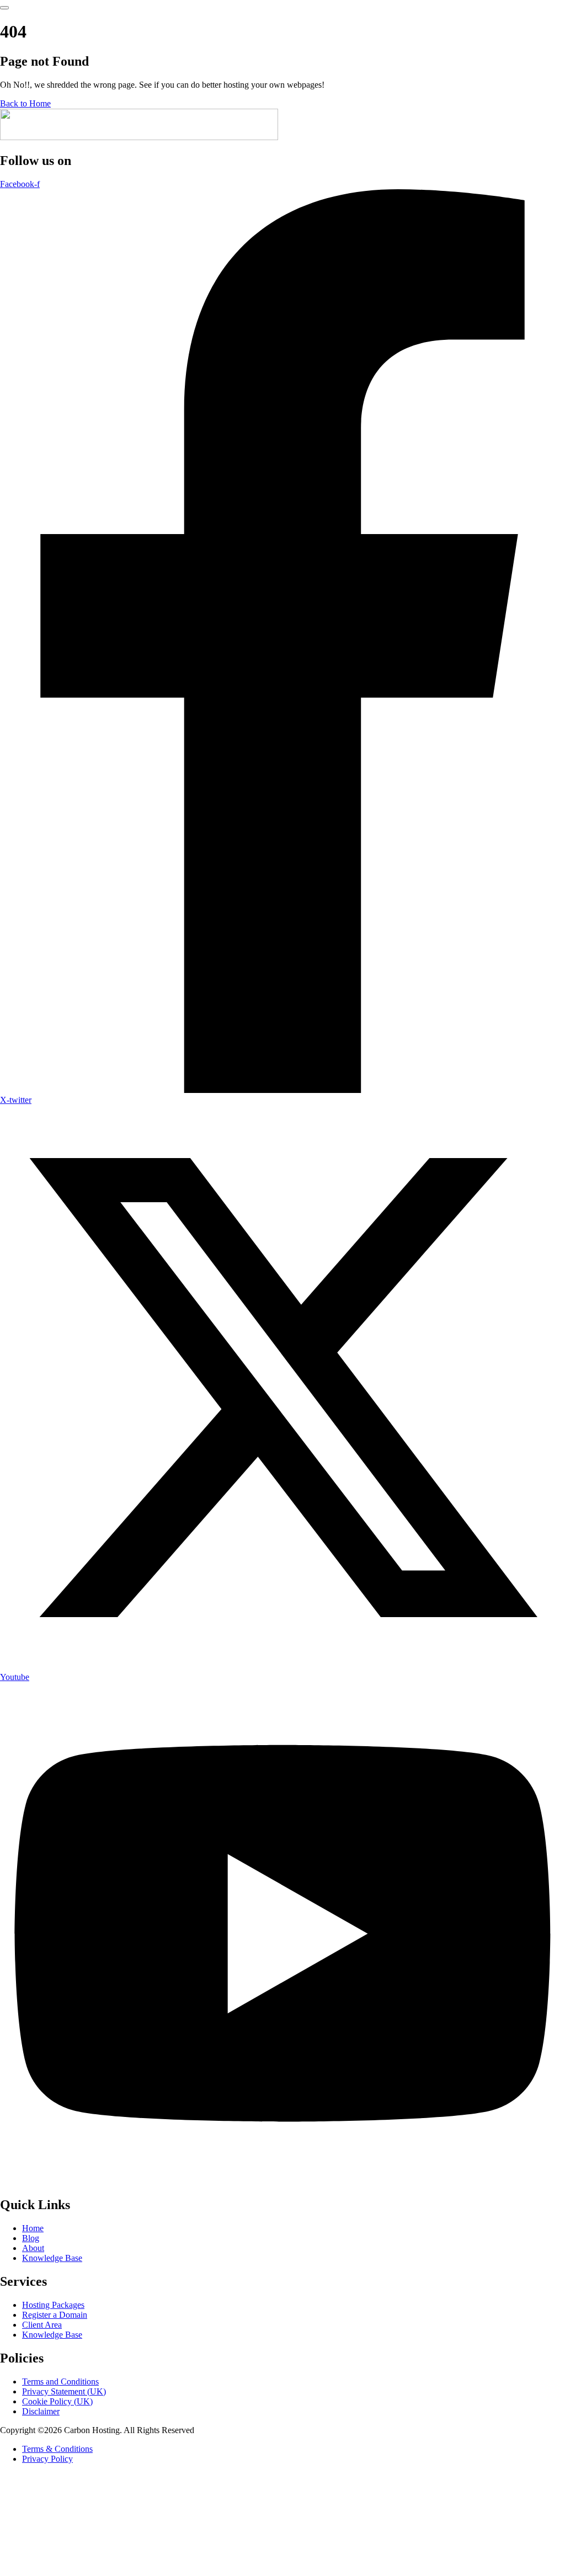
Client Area (42, 2325)
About (33, 2248)
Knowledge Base (52, 2258)
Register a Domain (55, 2315)
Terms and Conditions (60, 2382)
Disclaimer (41, 2411)
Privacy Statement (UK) (64, 2391)
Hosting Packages (53, 2305)
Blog (31, 2238)
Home (33, 2228)
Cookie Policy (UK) (57, 2401)
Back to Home (25, 103)
